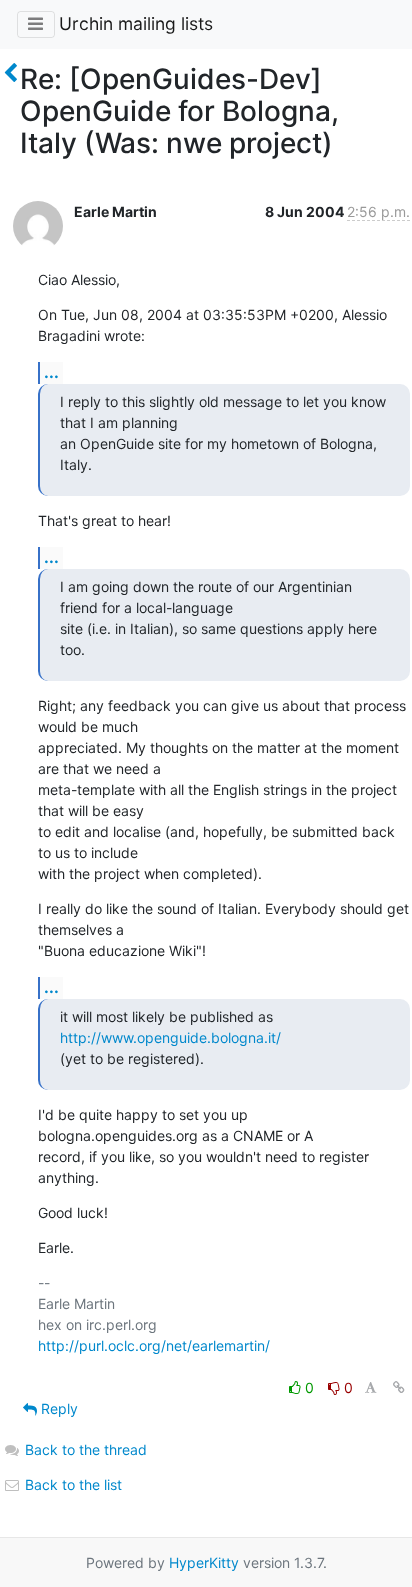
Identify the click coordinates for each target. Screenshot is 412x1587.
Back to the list (71, 1484)
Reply (57, 1408)
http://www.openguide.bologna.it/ (170, 1037)
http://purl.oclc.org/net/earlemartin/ (154, 1345)
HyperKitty (204, 1562)
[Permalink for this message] (399, 1387)
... (51, 372)
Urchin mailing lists (136, 23)
